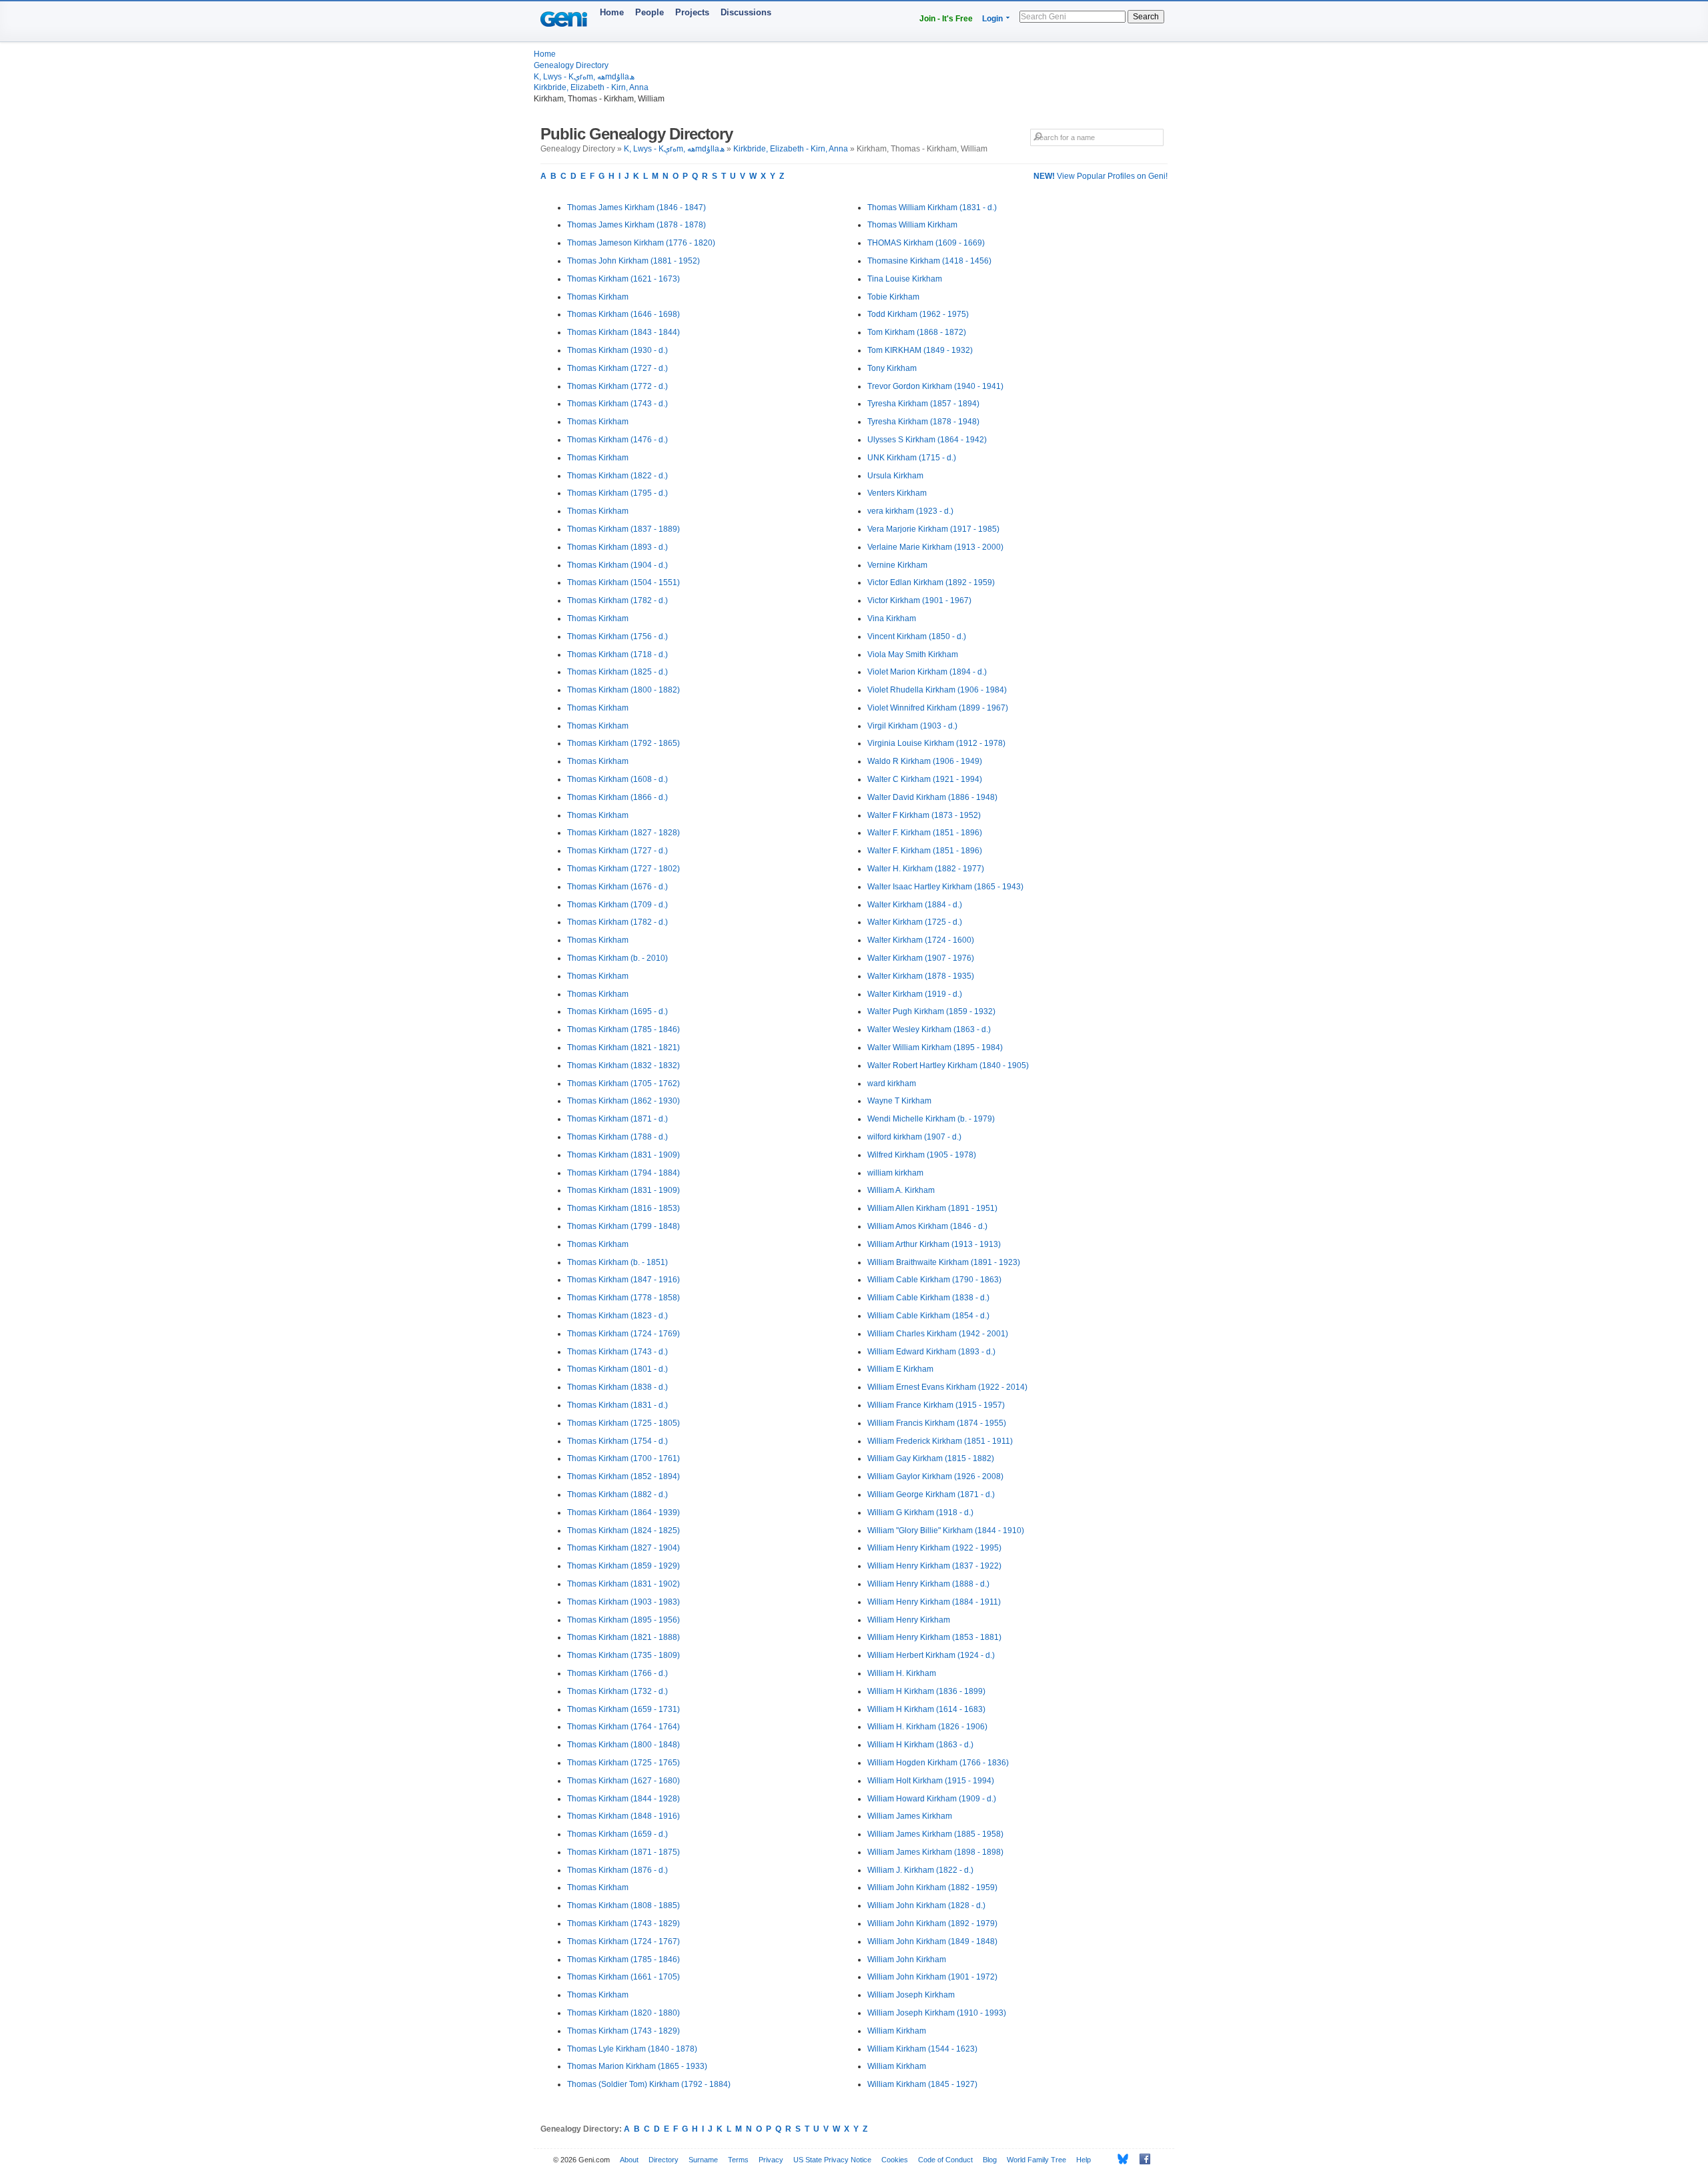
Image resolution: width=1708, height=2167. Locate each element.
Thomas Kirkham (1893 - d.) (617, 547)
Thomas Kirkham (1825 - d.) (617, 672)
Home (612, 12)
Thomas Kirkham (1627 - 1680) (623, 1781)
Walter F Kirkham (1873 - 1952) (924, 815)
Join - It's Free (946, 19)
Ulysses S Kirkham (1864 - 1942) (927, 440)
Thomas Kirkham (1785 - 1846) (623, 1029)
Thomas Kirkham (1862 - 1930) (623, 1101)
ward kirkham (892, 1083)
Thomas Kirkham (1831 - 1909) (623, 1155)
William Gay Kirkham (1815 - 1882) (931, 1458)
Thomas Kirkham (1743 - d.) (617, 404)
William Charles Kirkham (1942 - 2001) (938, 1334)
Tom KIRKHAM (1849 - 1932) (920, 350)
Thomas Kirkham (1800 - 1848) (623, 1745)
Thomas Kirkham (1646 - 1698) (623, 314)
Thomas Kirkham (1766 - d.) (617, 1673)
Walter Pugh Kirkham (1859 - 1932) (931, 1011)
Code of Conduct (945, 2160)
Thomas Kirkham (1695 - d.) (617, 1011)
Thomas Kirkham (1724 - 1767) (623, 1941)
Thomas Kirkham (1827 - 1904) (623, 1548)
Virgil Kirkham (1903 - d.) (912, 726)
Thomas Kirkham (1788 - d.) (617, 1137)
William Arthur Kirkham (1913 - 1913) (934, 1244)
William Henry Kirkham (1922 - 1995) (934, 1548)
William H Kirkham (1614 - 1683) (926, 1709)
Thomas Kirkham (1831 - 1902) (623, 1584)
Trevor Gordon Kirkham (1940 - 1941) (935, 386)
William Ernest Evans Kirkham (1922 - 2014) (947, 1387)
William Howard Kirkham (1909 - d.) (932, 1799)
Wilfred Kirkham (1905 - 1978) (922, 1155)
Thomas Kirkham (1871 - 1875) (623, 1852)
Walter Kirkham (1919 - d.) (915, 994)
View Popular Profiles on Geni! (1101, 176)
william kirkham (895, 1173)
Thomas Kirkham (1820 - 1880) (623, 2013)
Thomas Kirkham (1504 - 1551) (623, 582)
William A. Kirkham (901, 1190)
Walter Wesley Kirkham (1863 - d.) (929, 1029)
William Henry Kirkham (909, 1620)
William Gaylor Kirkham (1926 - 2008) (935, 1476)
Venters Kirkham (897, 493)
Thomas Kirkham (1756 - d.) (617, 636)
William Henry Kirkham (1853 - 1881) (934, 1637)
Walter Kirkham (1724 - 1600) (921, 940)
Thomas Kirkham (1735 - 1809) (623, 1655)
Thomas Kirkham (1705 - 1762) (623, 1083)
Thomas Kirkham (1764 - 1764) (623, 1727)
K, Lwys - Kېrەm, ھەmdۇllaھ (584, 77)
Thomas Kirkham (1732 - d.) (617, 1691)
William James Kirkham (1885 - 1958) (935, 1834)
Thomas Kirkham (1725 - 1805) (623, 1423)
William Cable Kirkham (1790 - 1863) (934, 1280)
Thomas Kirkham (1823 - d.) (617, 1316)
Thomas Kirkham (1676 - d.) (617, 887)
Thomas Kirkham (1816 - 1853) (623, 1208)
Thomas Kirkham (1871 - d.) (617, 1119)
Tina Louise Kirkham (905, 279)
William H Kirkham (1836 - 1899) (926, 1691)
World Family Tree (1036, 2160)
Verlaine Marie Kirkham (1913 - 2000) (935, 547)
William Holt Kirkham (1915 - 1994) (931, 1781)
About (629, 2160)
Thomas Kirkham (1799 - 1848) (623, 1226)
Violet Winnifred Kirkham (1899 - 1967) (938, 708)
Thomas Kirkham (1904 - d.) (617, 565)
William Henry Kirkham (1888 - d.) (928, 1584)
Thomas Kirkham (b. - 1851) (617, 1262)
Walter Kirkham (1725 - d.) (915, 922)
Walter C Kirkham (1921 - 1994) (925, 779)
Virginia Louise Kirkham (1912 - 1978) (936, 743)
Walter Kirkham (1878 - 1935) (921, 976)
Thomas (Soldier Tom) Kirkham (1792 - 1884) (649, 2084)
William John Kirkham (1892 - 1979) (932, 1923)
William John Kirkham (907, 1960)
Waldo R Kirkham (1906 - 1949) (925, 761)
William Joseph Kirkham (911, 1995)
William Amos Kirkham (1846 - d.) (927, 1226)
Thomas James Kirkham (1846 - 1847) (636, 207)
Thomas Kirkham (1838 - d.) (617, 1387)
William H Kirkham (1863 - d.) (920, 1745)
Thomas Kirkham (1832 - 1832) (623, 1065)
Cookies (895, 2160)
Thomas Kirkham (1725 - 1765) (623, 1763)
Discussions (746, 12)
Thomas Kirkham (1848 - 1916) (623, 1816)
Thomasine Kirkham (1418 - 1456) (929, 261)
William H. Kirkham (902, 1673)
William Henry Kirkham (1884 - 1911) (934, 1602)
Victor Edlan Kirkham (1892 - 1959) (931, 582)
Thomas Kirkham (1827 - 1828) (623, 833)
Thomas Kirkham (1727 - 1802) (623, 869)
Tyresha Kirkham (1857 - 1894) (923, 404)
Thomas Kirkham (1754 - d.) (617, 1441)
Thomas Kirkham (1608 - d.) (617, 779)
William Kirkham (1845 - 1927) (922, 2084)
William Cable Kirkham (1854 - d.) (928, 1316)
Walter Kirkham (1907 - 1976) (921, 958)
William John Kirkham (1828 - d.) (926, 1905)
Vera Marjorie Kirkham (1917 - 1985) (933, 529)
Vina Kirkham (892, 618)
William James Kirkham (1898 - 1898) (935, 1852)
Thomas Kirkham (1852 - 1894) (623, 1476)
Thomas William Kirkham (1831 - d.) (932, 207)
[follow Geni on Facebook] (1141, 2159)
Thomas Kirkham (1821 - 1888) (623, 1637)
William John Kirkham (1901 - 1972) (932, 1977)
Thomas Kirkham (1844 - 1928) (623, 1799)
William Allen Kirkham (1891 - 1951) (932, 1208)
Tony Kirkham (892, 368)
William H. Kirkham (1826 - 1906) (927, 1727)
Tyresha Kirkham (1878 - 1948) (923, 422)
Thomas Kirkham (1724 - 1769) (623, 1334)
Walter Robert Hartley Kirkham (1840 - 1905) (948, 1065)
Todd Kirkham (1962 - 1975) (918, 314)
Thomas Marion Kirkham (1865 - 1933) (637, 2066)
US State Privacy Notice (832, 2160)
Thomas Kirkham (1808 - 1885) (623, 1905)
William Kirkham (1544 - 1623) (922, 2049)
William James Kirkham (910, 1816)
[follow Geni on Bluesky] (1119, 2159)
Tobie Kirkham (893, 297)
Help (1084, 2160)
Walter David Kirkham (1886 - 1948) (932, 797)
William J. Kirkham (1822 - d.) (920, 1870)
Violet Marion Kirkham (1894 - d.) (927, 672)
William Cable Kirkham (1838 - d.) (928, 1298)
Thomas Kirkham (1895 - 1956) (623, 1620)
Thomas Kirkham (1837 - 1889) (623, 529)
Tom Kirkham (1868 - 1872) (917, 332)
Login (992, 19)
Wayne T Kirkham (899, 1101)
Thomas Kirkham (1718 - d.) (617, 655)
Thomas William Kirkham (912, 225)
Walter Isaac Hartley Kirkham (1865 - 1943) (945, 887)
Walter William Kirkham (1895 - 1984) (935, 1047)
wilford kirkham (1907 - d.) (914, 1137)
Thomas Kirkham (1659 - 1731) (623, 1709)
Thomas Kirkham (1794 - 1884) (623, 1173)
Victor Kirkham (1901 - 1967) (919, 600)
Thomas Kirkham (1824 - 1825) (623, 1531)
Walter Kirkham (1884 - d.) (915, 905)
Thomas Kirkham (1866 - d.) (617, 797)
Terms (738, 2160)
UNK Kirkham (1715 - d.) (912, 458)
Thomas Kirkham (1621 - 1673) (623, 279)
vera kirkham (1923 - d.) (910, 511)
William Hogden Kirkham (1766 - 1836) (938, 1763)
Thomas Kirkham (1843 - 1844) (623, 332)
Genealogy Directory (571, 65)
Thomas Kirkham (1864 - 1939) (623, 1512)
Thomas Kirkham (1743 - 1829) (623, 1923)
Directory (664, 2160)
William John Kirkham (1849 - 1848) (932, 1941)
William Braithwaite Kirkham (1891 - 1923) (944, 1262)
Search (1146, 17)
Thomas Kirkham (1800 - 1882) (623, 690)
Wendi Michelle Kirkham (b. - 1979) (931, 1119)
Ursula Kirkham (895, 476)
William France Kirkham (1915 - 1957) (936, 1405)
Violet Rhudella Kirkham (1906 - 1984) (937, 690)
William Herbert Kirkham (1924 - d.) (931, 1655)
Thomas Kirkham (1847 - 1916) (623, 1280)
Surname (703, 2160)
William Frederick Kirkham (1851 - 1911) (940, 1441)
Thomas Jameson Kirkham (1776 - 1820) (641, 243)
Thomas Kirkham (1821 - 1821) (623, 1047)
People (650, 12)
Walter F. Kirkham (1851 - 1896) (925, 833)
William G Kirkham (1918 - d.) (920, 1512)
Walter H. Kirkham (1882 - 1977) (926, 869)
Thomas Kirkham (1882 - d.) (617, 1494)
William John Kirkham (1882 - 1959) (932, 1887)
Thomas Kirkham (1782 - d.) (617, 600)
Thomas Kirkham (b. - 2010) (617, 958)
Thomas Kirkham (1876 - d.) (617, 1870)
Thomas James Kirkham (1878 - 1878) (636, 225)
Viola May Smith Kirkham (913, 655)
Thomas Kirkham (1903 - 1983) (623, 1602)
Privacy (771, 2160)
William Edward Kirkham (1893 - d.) (931, 1352)
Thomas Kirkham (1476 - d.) (617, 440)
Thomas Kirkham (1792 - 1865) (623, 743)
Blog (990, 2160)
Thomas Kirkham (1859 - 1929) (623, 1566)
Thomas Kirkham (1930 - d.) (617, 350)
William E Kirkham (900, 1369)
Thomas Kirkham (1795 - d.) (617, 493)
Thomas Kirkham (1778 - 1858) (623, 1298)
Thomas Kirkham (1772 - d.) (617, 386)
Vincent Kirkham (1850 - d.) (917, 636)
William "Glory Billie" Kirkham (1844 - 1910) (946, 1531)
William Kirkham (897, 2031)
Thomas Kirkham (598, 297)
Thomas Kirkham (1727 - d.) (617, 368)
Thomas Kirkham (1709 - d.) (617, 905)
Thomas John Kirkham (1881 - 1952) (633, 261)
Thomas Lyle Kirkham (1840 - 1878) (632, 2049)
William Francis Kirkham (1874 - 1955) (937, 1423)
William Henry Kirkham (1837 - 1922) (934, 1566)
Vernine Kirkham (897, 565)
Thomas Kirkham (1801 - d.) (617, 1369)
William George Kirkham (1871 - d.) (931, 1494)
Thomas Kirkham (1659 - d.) (617, 1834)
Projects (692, 12)
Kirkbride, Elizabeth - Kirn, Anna (591, 87)
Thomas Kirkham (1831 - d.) (617, 1405)
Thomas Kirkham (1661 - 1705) (623, 1977)
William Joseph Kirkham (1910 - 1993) (937, 2013)
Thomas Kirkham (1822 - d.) (617, 476)
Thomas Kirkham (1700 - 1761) (623, 1458)
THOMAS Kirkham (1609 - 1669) (926, 243)
